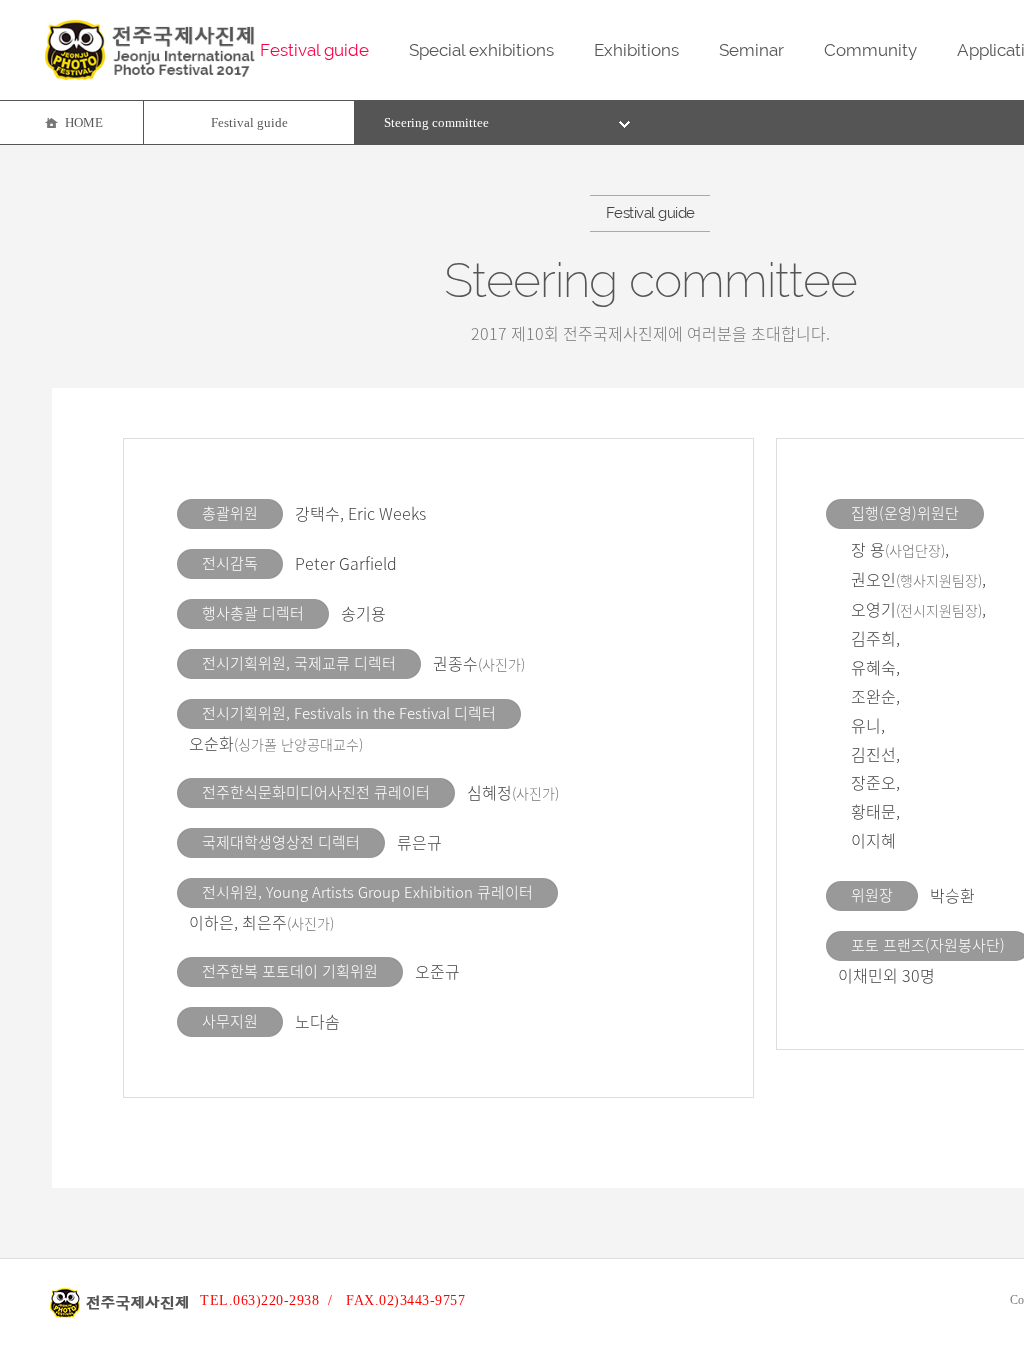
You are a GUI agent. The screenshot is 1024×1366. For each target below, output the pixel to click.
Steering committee (436, 122)
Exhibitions (636, 50)
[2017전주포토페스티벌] (150, 74)
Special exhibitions (481, 50)
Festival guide (314, 50)
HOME (84, 122)
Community (870, 50)
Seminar (751, 50)
